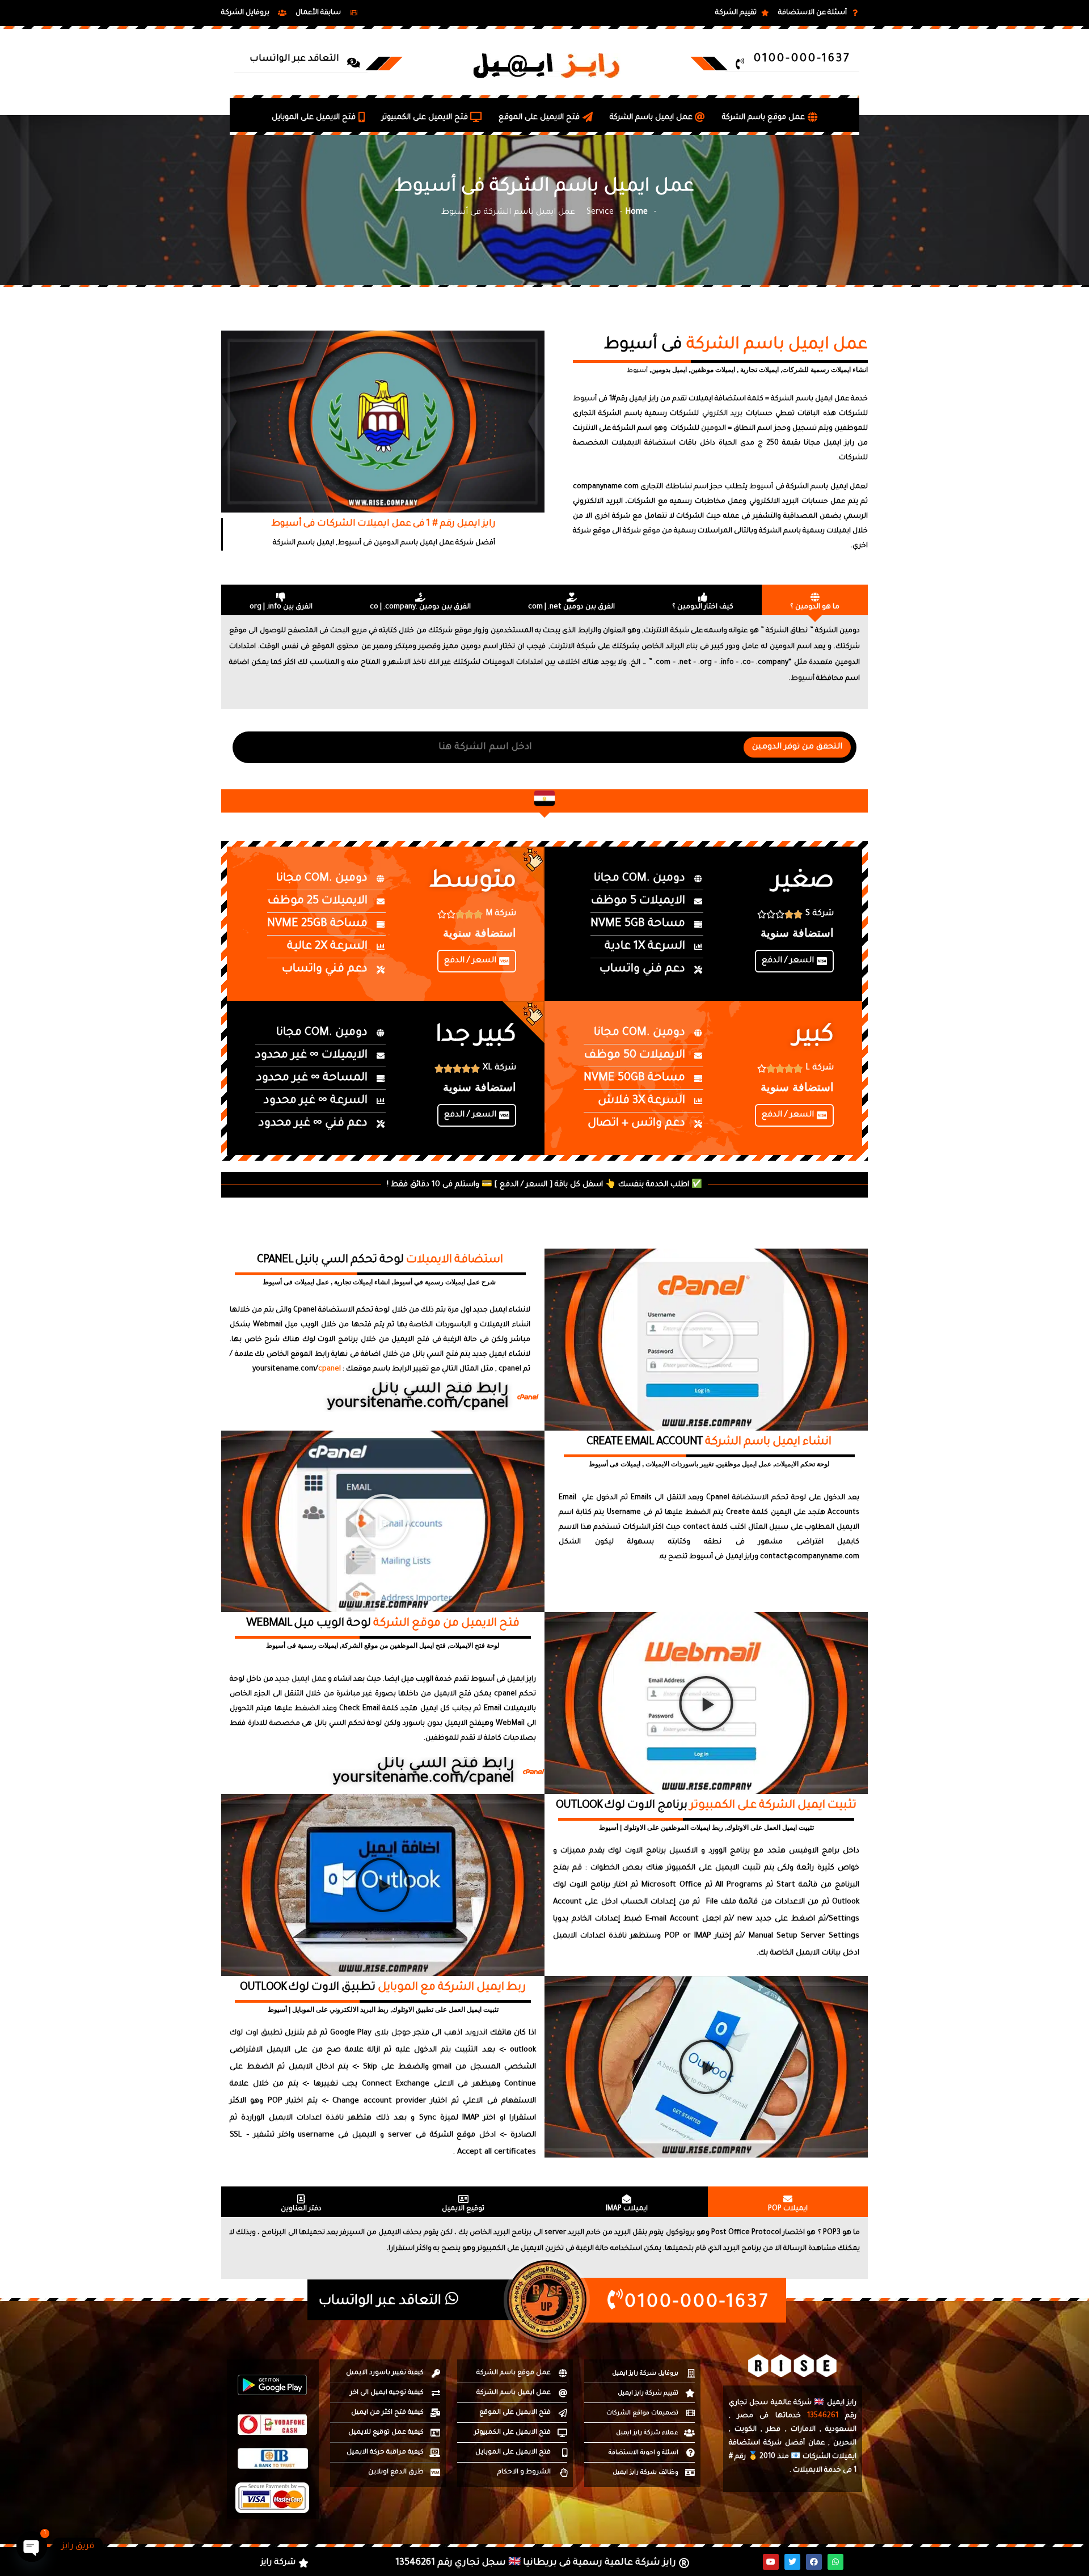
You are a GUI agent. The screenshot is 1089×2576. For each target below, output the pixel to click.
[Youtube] (771, 2562)
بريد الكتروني (722, 414)
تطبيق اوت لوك (256, 2033)
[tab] (815, 600)
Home (636, 213)
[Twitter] (792, 2562)
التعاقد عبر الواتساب (382, 2302)
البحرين (845, 2443)
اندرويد (476, 2033)
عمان (816, 2443)
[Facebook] (814, 2562)
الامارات (803, 2430)
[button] (706, 1339)
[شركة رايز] (286, 2563)
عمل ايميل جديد (300, 1680)
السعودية (841, 2430)
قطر (773, 2430)
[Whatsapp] (835, 2562)
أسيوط (638, 371)
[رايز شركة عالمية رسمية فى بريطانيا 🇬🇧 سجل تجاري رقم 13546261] (544, 2563)
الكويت (746, 2430)
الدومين (714, 429)
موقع (651, 531)
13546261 (823, 2416)
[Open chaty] (32, 2547)
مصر (745, 2416)
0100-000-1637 (697, 2304)
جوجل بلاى (392, 2033)
